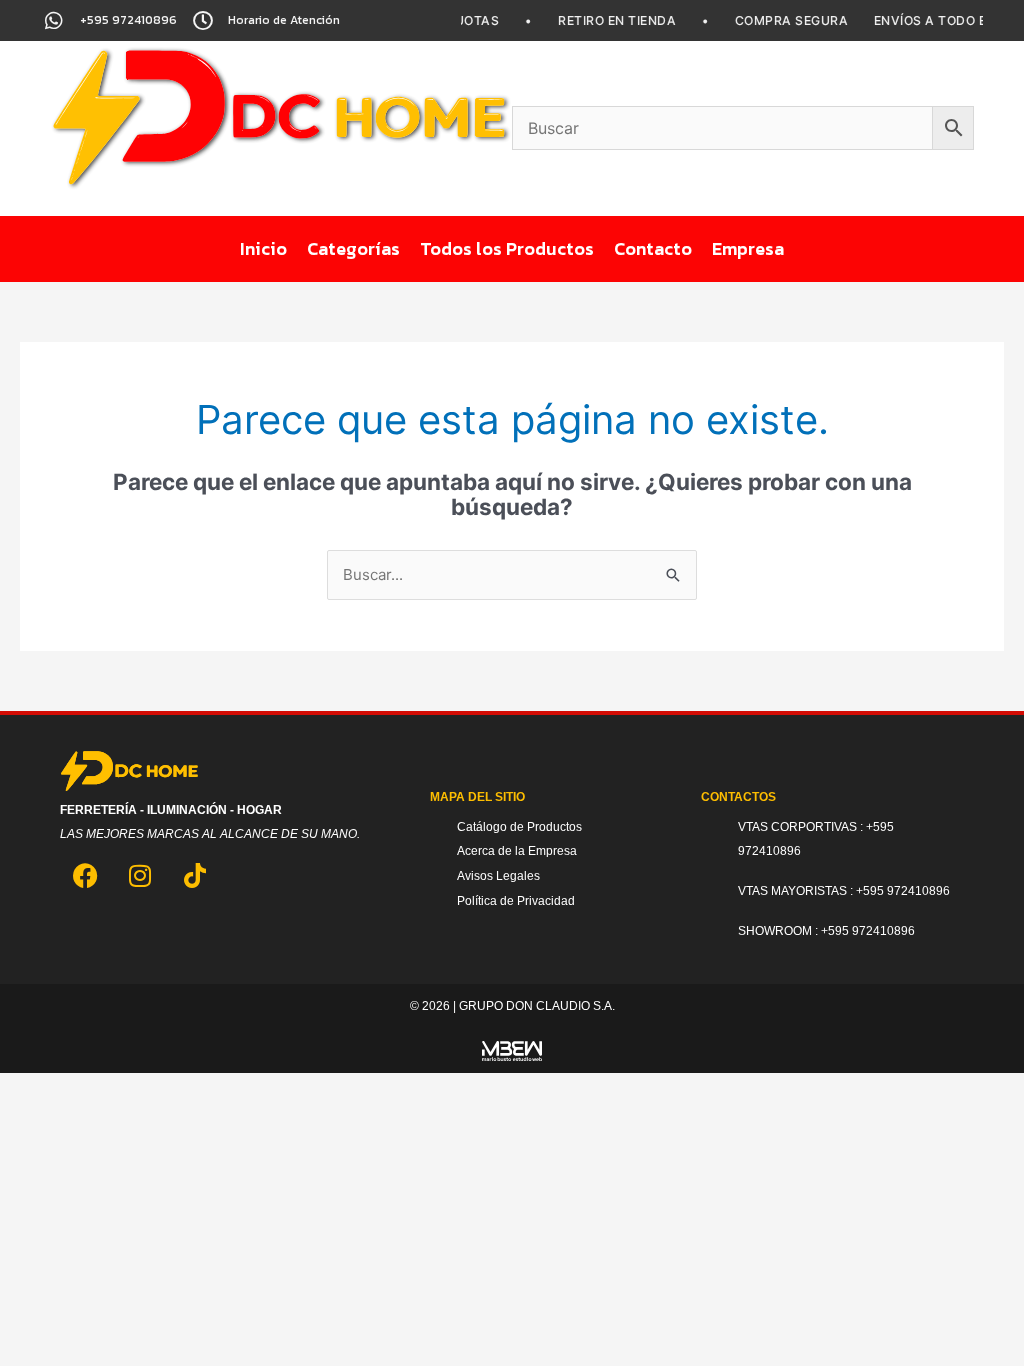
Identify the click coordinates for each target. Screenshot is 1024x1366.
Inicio (263, 248)
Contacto (653, 248)
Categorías (353, 248)
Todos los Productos (507, 248)
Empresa (748, 248)
